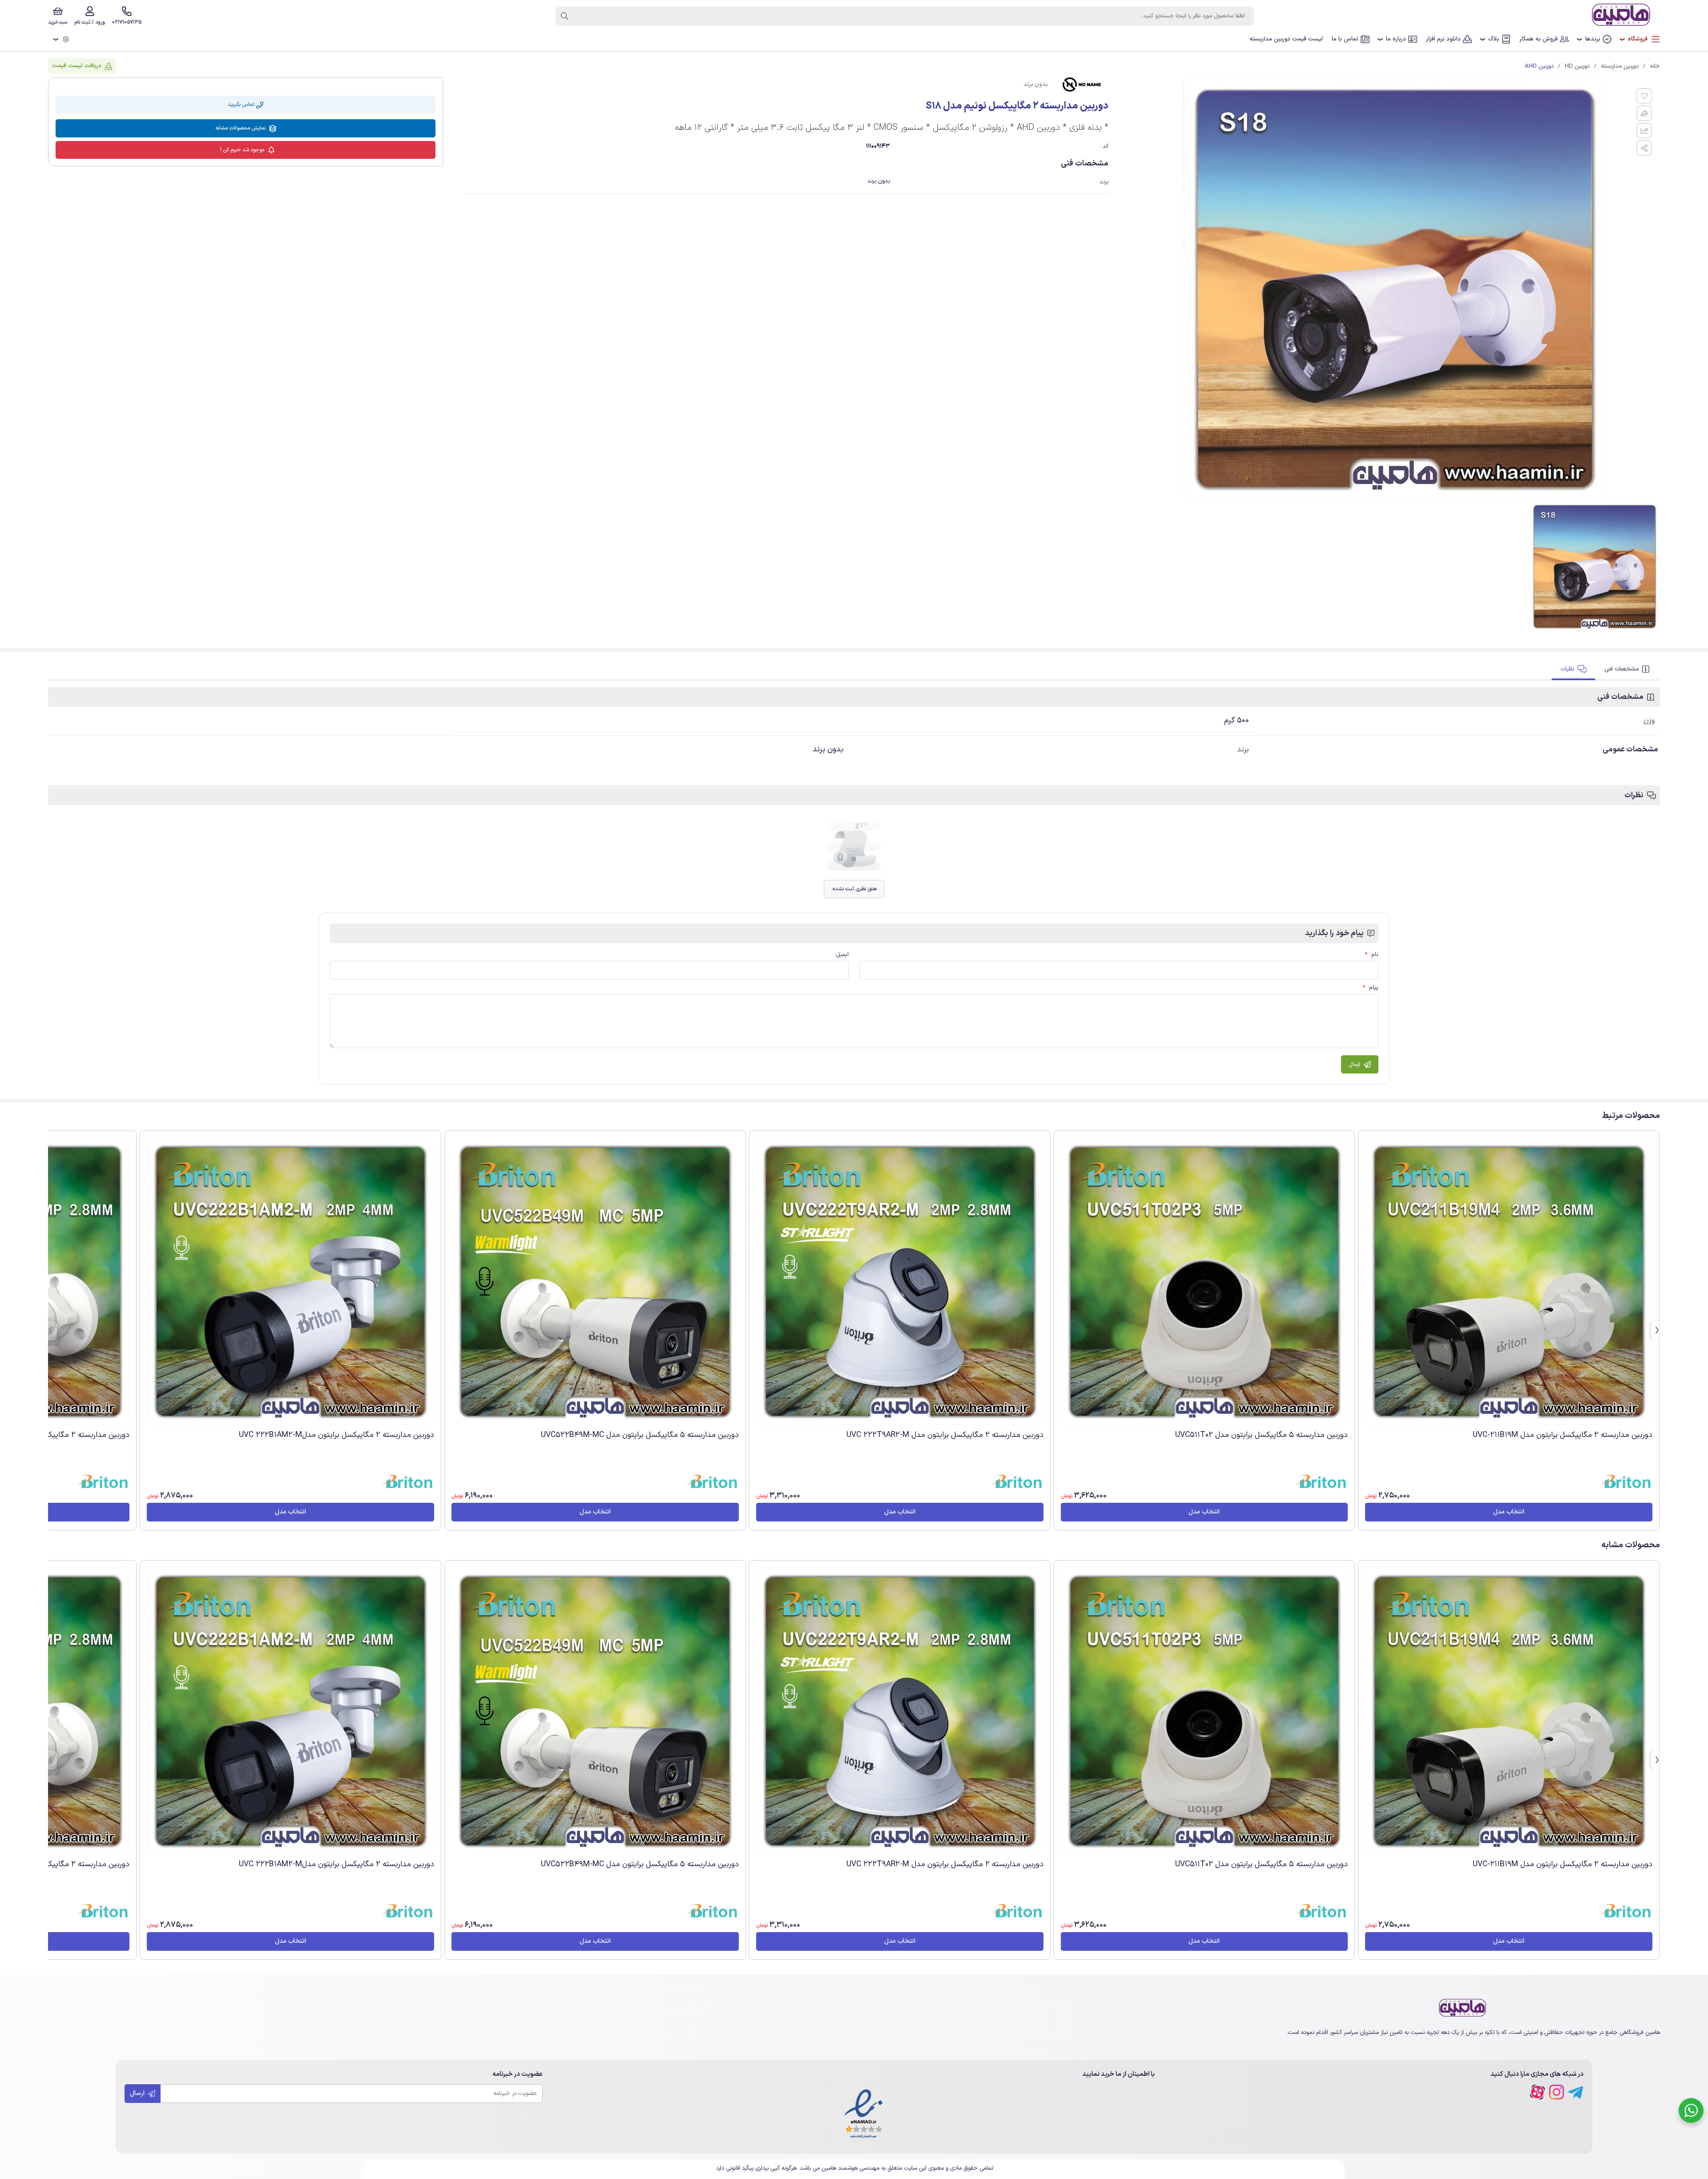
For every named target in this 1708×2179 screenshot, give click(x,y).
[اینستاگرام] (1557, 2092)
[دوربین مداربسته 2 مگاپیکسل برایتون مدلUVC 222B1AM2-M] (290, 1281)
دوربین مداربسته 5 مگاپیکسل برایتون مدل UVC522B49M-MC (640, 1435)
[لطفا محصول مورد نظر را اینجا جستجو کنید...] (564, 16)
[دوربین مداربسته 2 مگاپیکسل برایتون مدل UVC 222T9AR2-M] (900, 1281)
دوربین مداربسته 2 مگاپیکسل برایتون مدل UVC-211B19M (1563, 1435)
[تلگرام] (1576, 2092)
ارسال (138, 2093)
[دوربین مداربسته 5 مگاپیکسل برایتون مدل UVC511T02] (1204, 1281)
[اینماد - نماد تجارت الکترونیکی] (864, 2114)
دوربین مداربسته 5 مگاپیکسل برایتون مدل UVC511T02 (1261, 1435)
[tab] (1628, 669)
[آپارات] (1537, 2092)
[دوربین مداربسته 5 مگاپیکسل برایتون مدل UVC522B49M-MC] (595, 1281)
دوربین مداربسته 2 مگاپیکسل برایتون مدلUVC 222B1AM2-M (336, 1435)
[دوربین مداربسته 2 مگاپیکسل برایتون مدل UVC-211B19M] (1509, 1281)
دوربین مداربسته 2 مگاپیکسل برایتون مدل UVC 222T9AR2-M (945, 1435)
